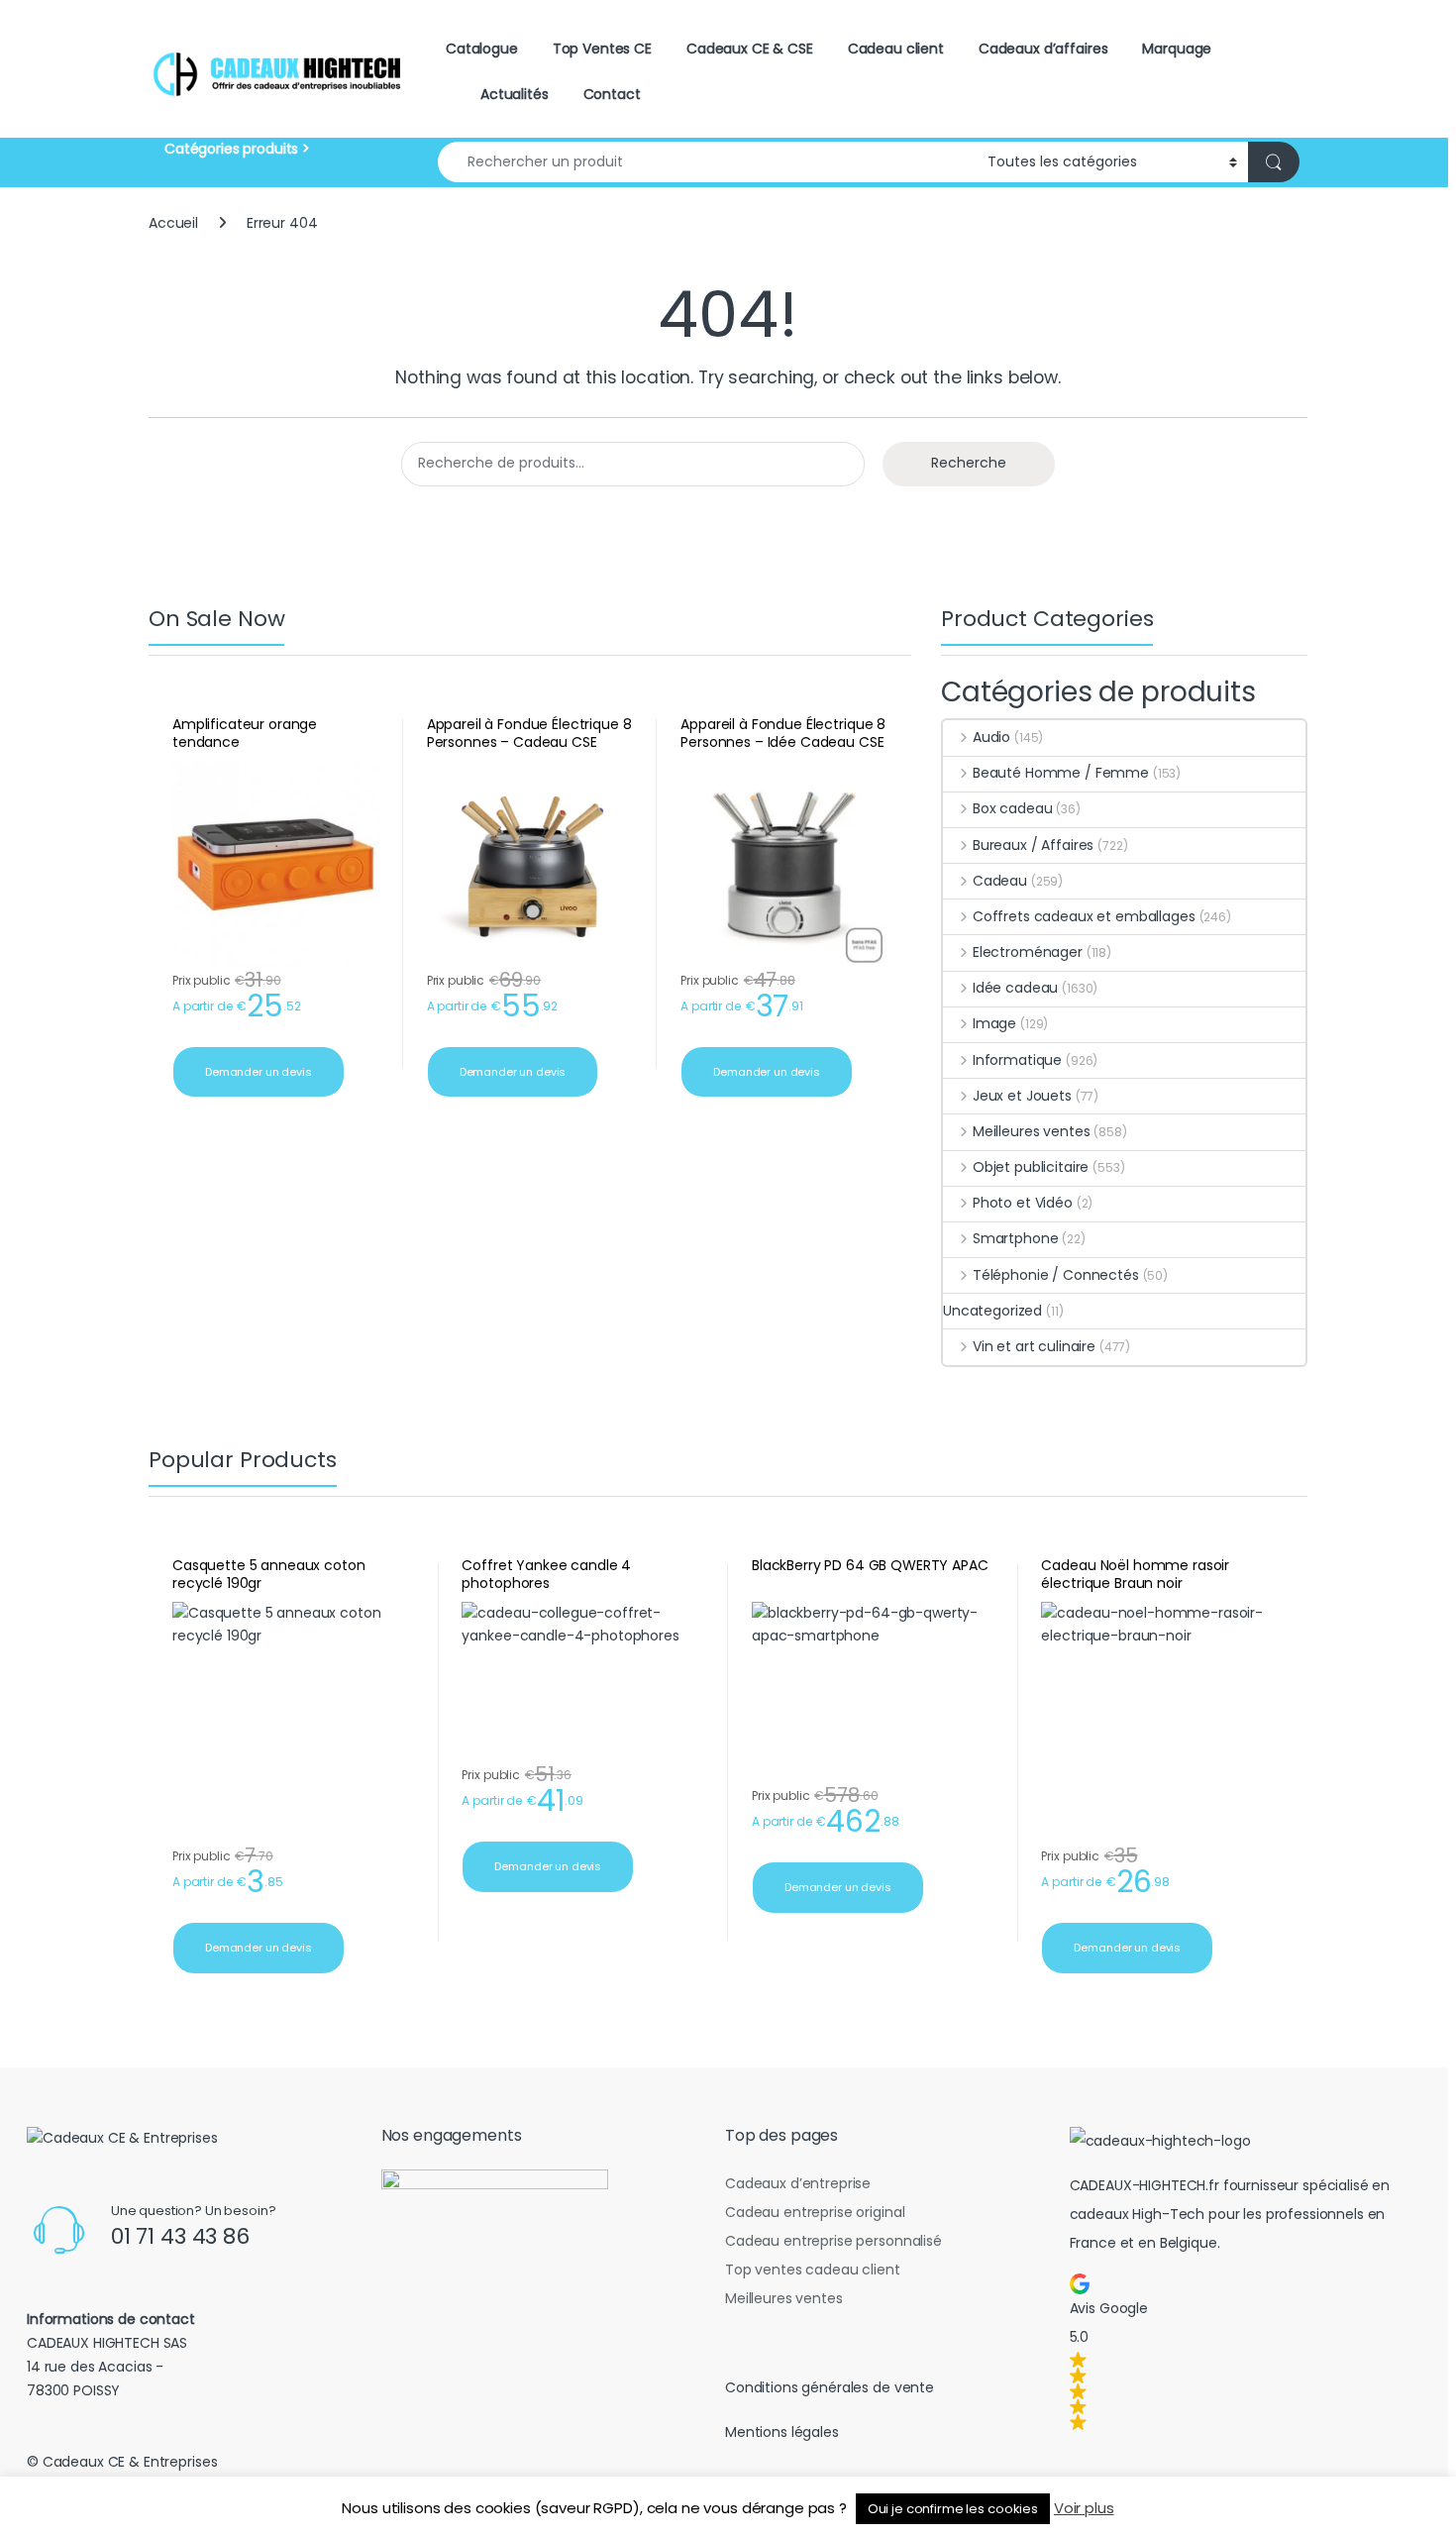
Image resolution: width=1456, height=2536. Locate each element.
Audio (991, 737)
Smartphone (1015, 1238)
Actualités (515, 94)
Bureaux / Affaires (1033, 845)
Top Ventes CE (602, 49)
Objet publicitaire (1031, 1167)
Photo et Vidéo (1023, 1203)
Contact (612, 94)
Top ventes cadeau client (813, 2270)
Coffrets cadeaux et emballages (1084, 916)
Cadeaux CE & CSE (750, 49)
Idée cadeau (1015, 988)
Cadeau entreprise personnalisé (833, 2241)
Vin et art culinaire (1034, 1346)
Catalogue (482, 49)
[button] (1242, 2352)
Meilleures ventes (1031, 1131)
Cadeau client (896, 49)
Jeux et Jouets (1022, 1096)
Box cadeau (1012, 808)
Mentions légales (782, 2432)
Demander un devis (259, 1072)
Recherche (969, 463)
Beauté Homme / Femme (1061, 773)
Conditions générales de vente (830, 2387)
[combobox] (707, 162)
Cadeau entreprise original (815, 2212)
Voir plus (1084, 2508)
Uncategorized (992, 1311)
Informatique (1017, 1060)
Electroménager (1028, 952)
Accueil (173, 223)
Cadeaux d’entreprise (798, 2183)
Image (994, 1023)
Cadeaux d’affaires (1043, 49)
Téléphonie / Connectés (1056, 1275)
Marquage (1177, 49)
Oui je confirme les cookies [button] (953, 2509)
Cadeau (1000, 881)
